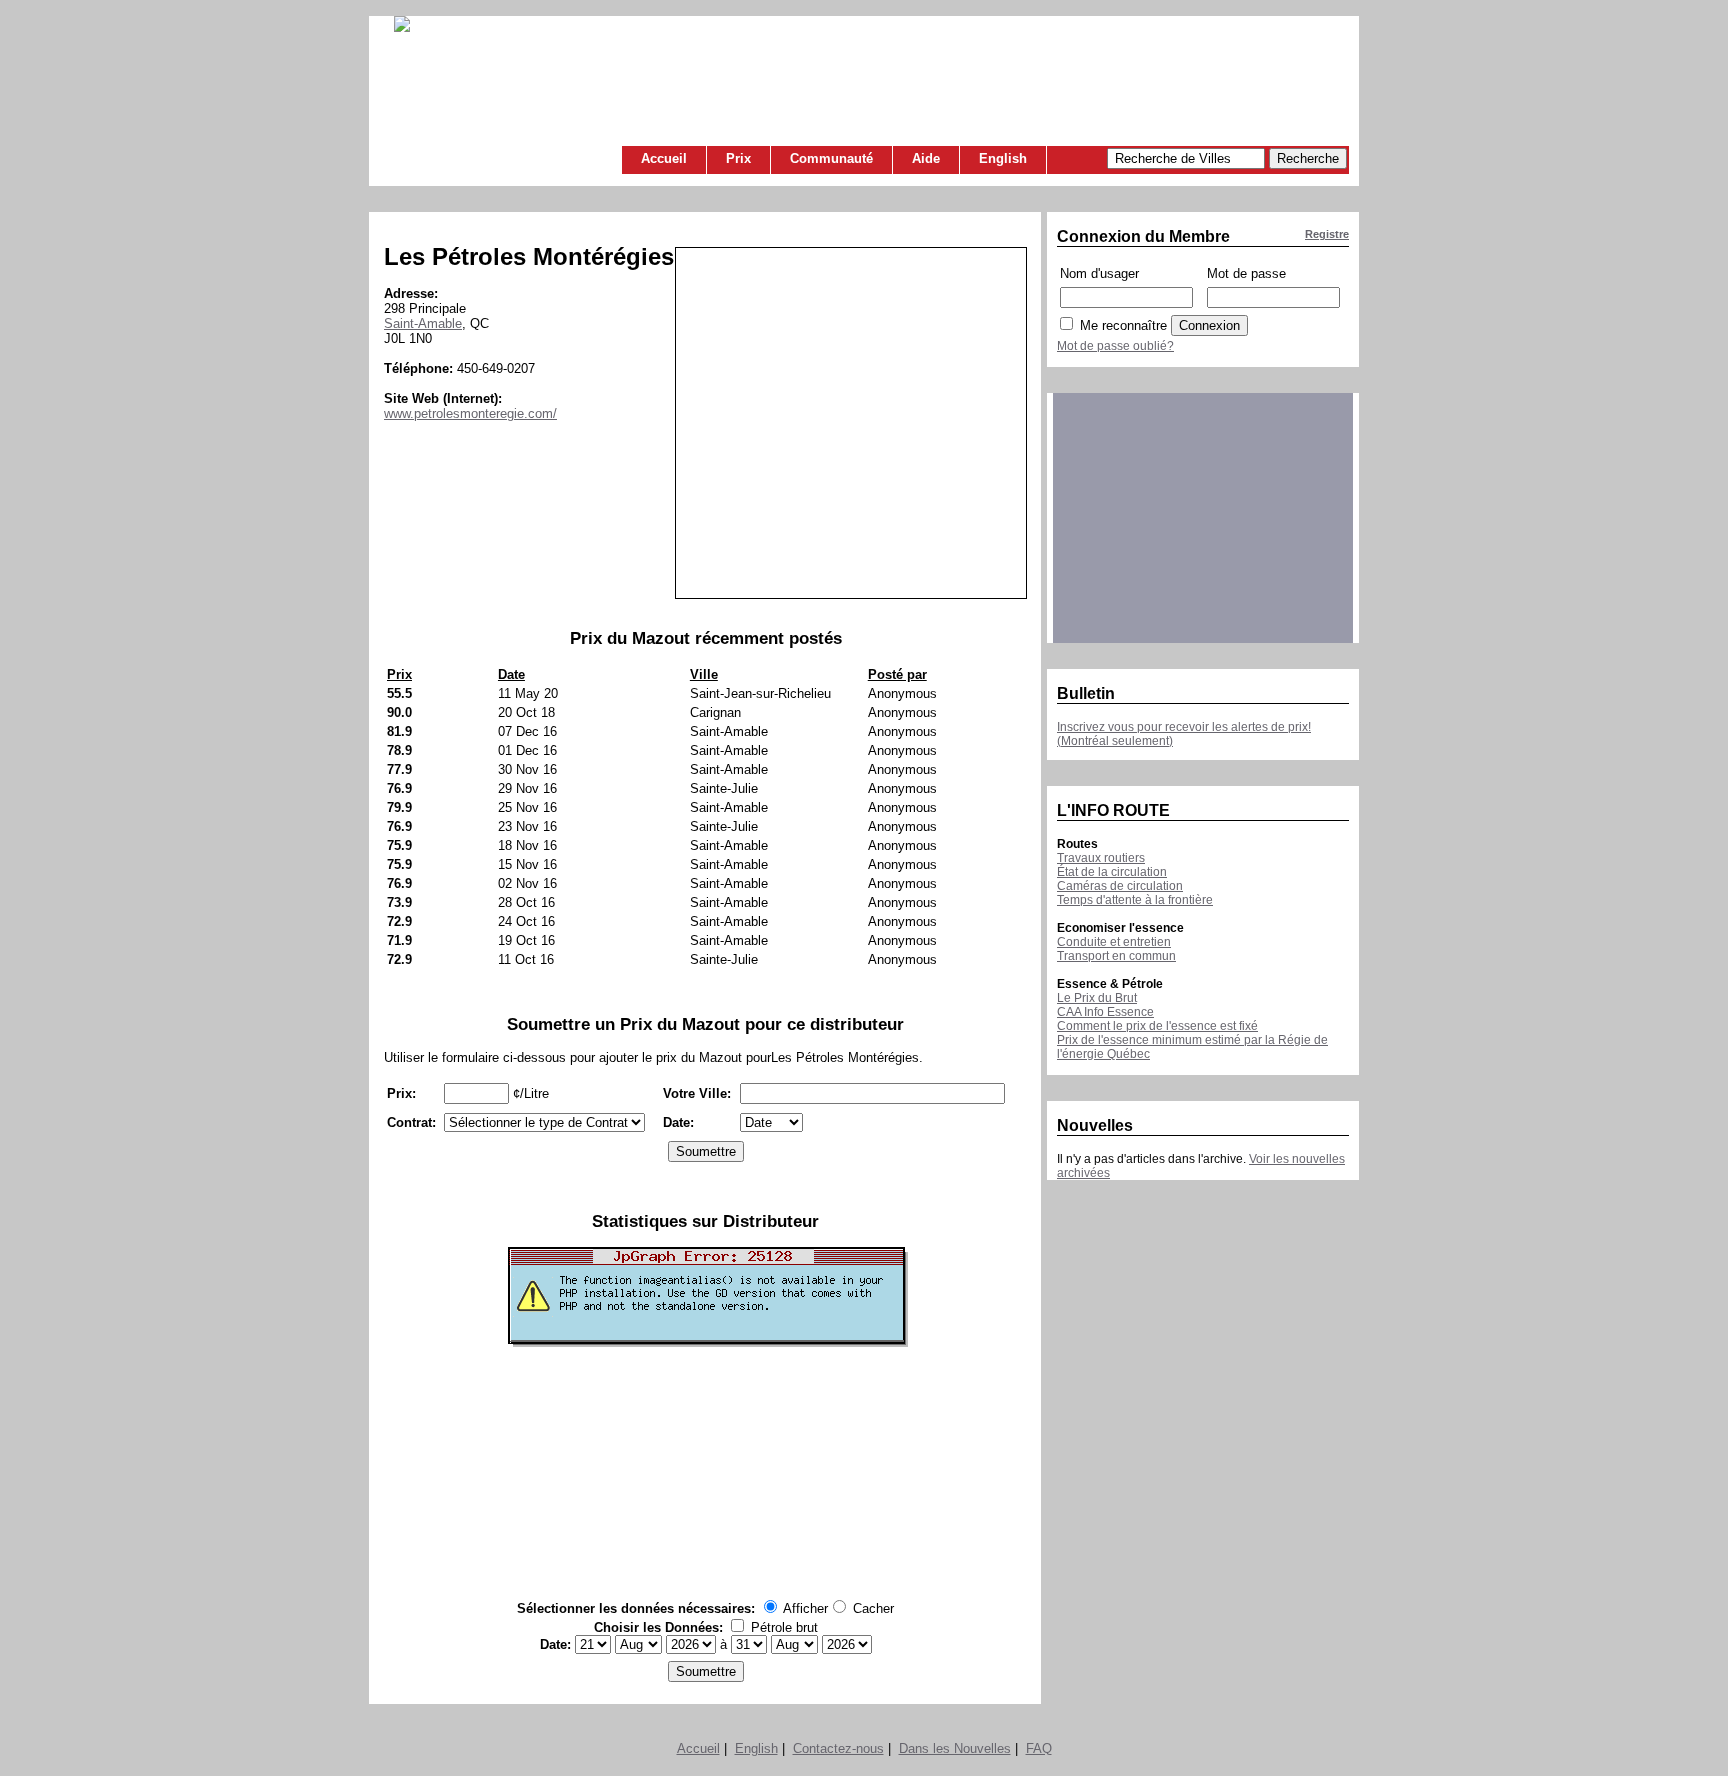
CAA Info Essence (1105, 1012)
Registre (1327, 234)
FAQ (1039, 1748)
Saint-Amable (423, 323)
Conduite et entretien (1114, 942)
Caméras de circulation (1120, 886)
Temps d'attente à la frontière (1135, 900)
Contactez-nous (838, 1748)
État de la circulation (1112, 872)
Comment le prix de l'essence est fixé (1157, 1026)
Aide (926, 158)
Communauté (831, 158)
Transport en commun (1116, 956)
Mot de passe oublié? (1115, 346)
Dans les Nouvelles (955, 1748)
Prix (738, 158)
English (1003, 158)
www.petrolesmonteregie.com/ (470, 413)
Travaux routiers (1101, 858)
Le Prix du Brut (1097, 998)
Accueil (664, 158)
